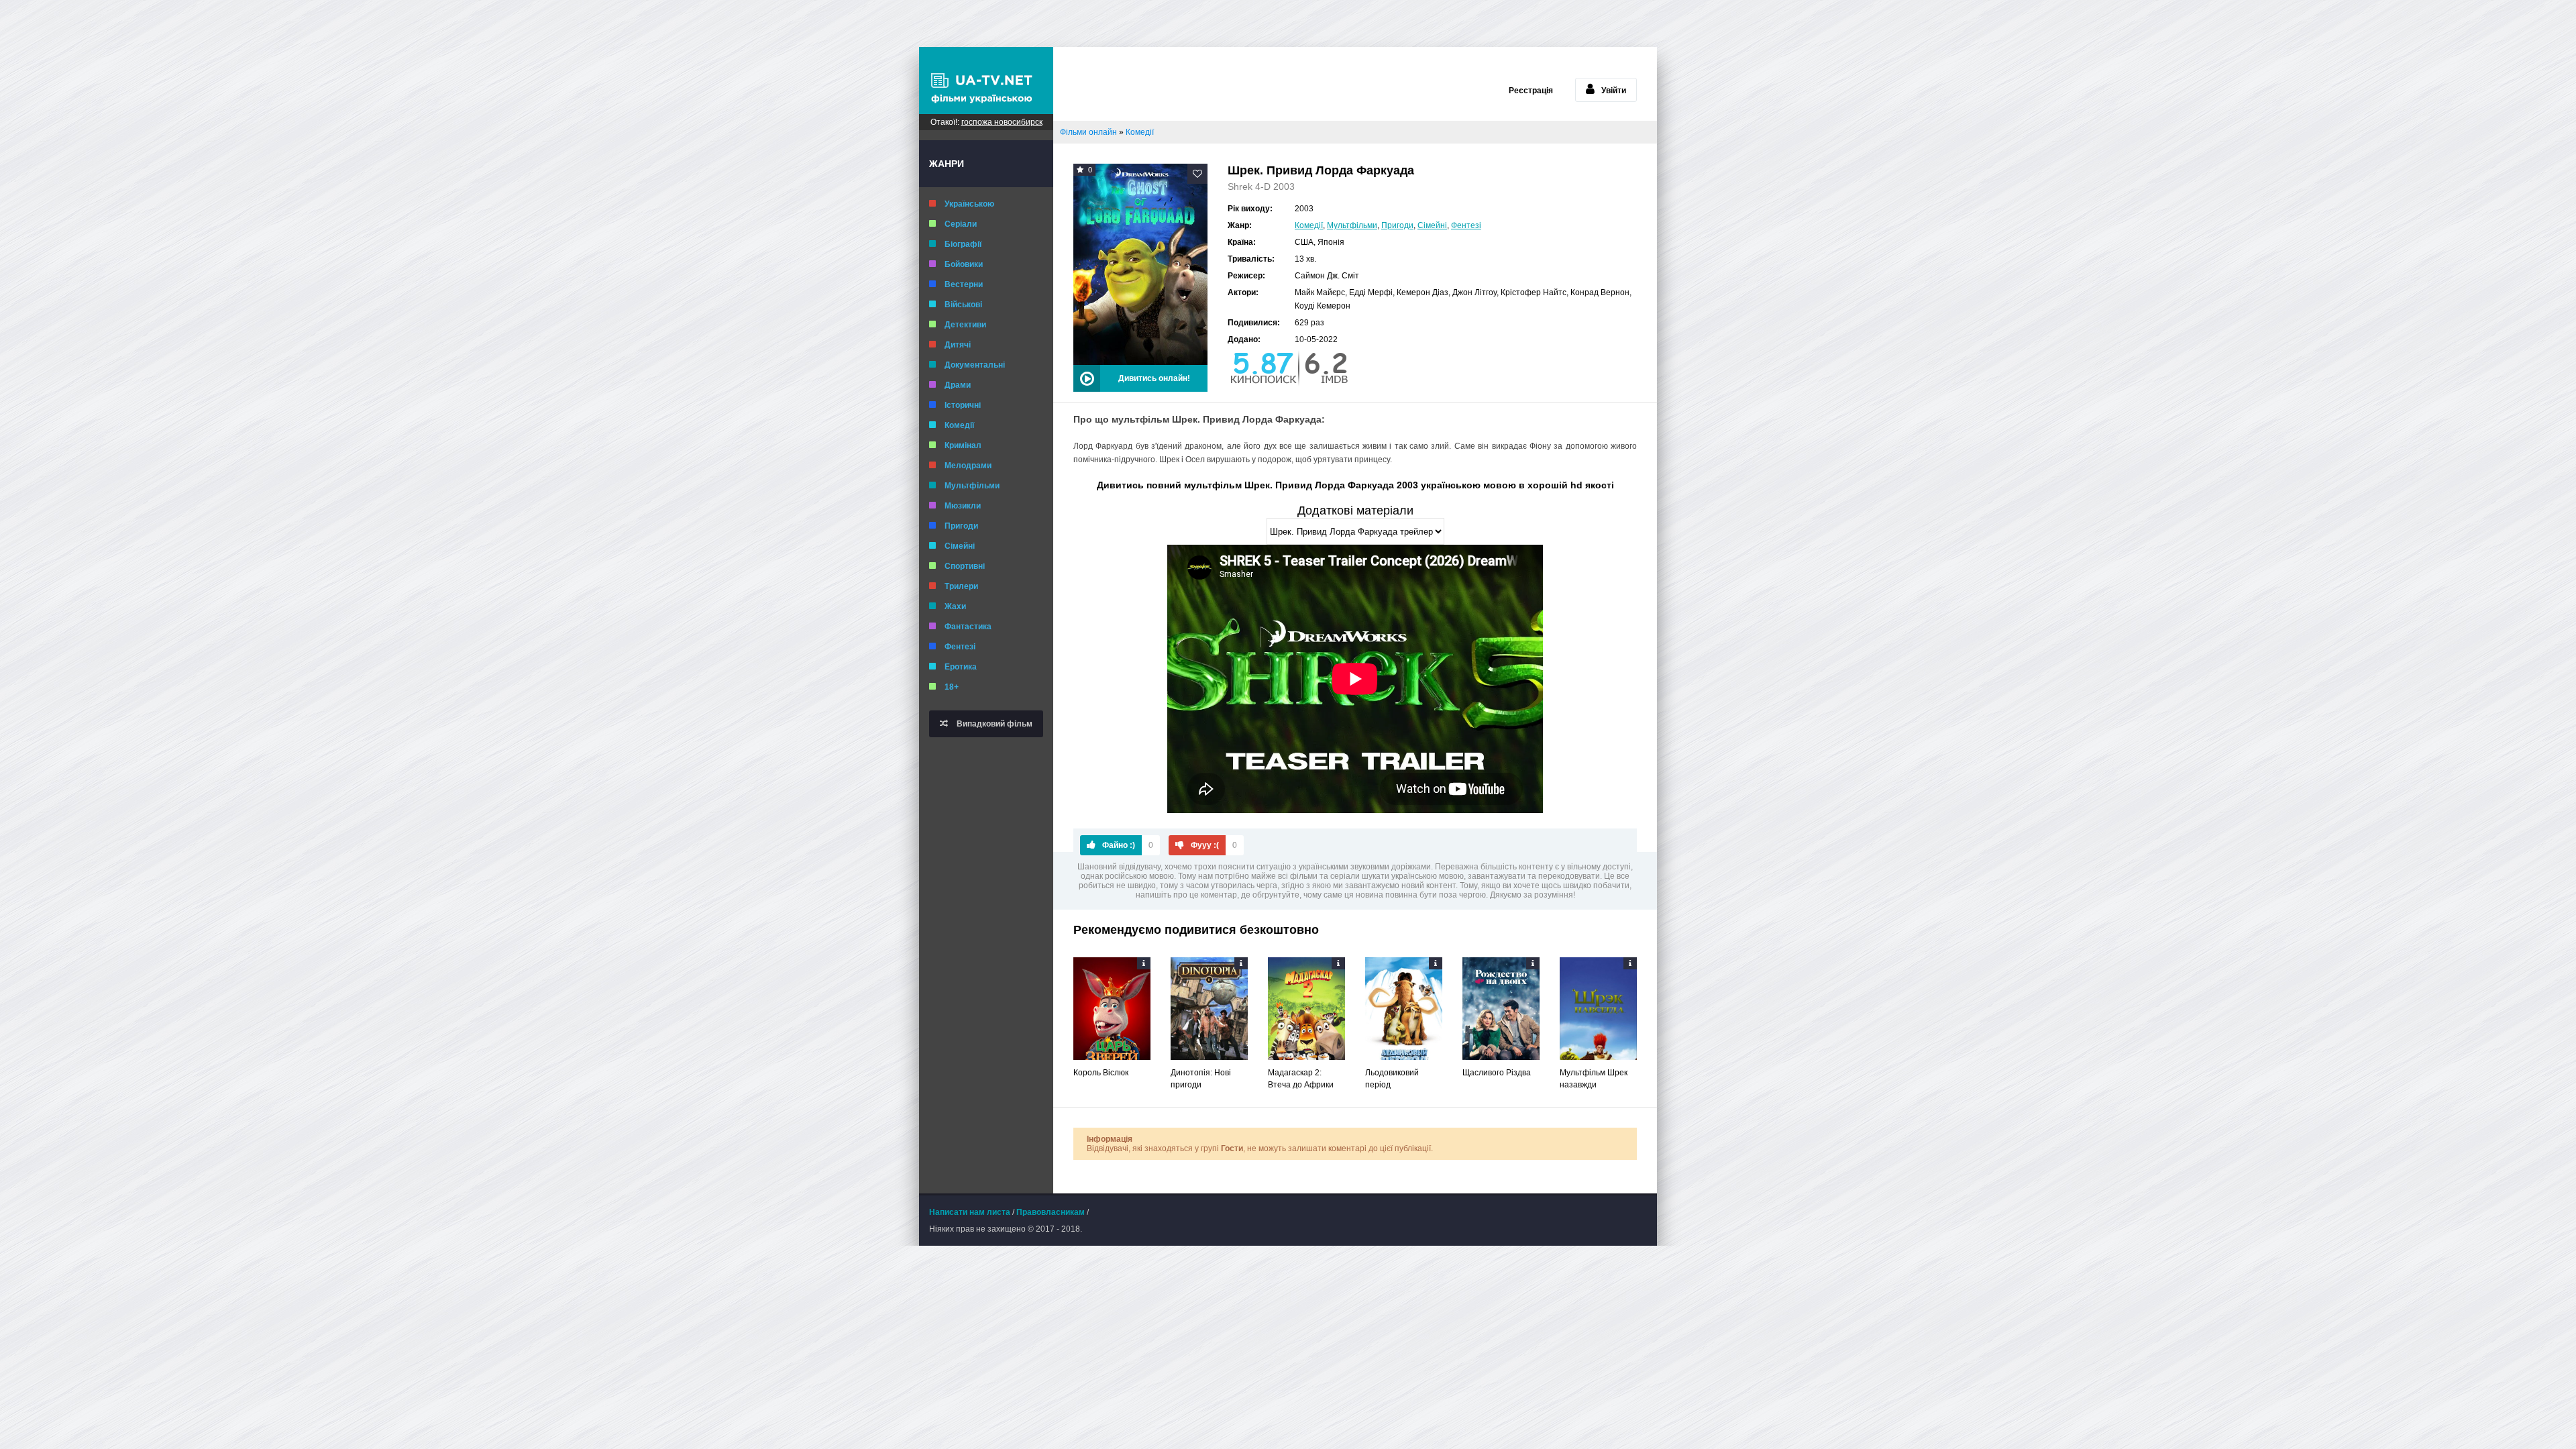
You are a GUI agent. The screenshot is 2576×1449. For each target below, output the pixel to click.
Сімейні (960, 546)
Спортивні (965, 566)
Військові (963, 305)
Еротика (961, 667)
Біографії (963, 244)
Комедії (959, 425)
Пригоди (961, 526)
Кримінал (963, 445)
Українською (969, 204)
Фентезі (960, 647)
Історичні (963, 405)
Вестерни (964, 284)
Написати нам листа (970, 1212)
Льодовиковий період (1392, 1079)
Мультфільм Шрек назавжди (1594, 1079)
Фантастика (968, 627)
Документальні (975, 365)
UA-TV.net (986, 80)
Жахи (955, 606)
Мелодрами (968, 466)
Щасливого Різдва (1497, 1073)
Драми (958, 385)
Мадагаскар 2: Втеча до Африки (1301, 1079)
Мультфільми (972, 486)
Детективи (965, 325)
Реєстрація (1531, 91)
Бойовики (964, 264)
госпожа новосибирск (1002, 122)
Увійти (1614, 91)
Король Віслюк (1101, 1073)
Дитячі (958, 345)
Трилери (961, 586)
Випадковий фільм (994, 724)
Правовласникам (1051, 1212)
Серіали (961, 224)
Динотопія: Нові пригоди (1201, 1079)
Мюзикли (963, 506)
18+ (952, 687)
